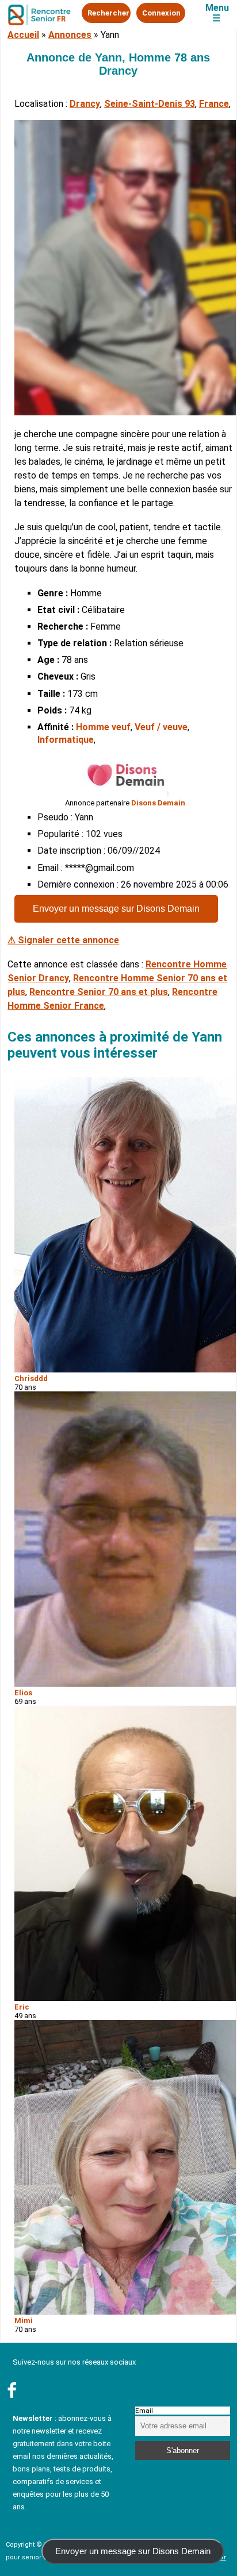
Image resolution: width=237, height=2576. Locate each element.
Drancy (85, 104)
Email (144, 2411)
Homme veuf (103, 727)
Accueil (23, 35)
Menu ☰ (217, 13)
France (214, 104)
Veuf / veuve (161, 727)
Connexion (161, 13)
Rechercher (108, 13)
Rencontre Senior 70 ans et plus (99, 992)
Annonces (70, 35)
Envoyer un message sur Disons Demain (116, 909)
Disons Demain (158, 803)
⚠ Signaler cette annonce (63, 940)
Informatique (66, 740)
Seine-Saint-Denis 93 (150, 104)
